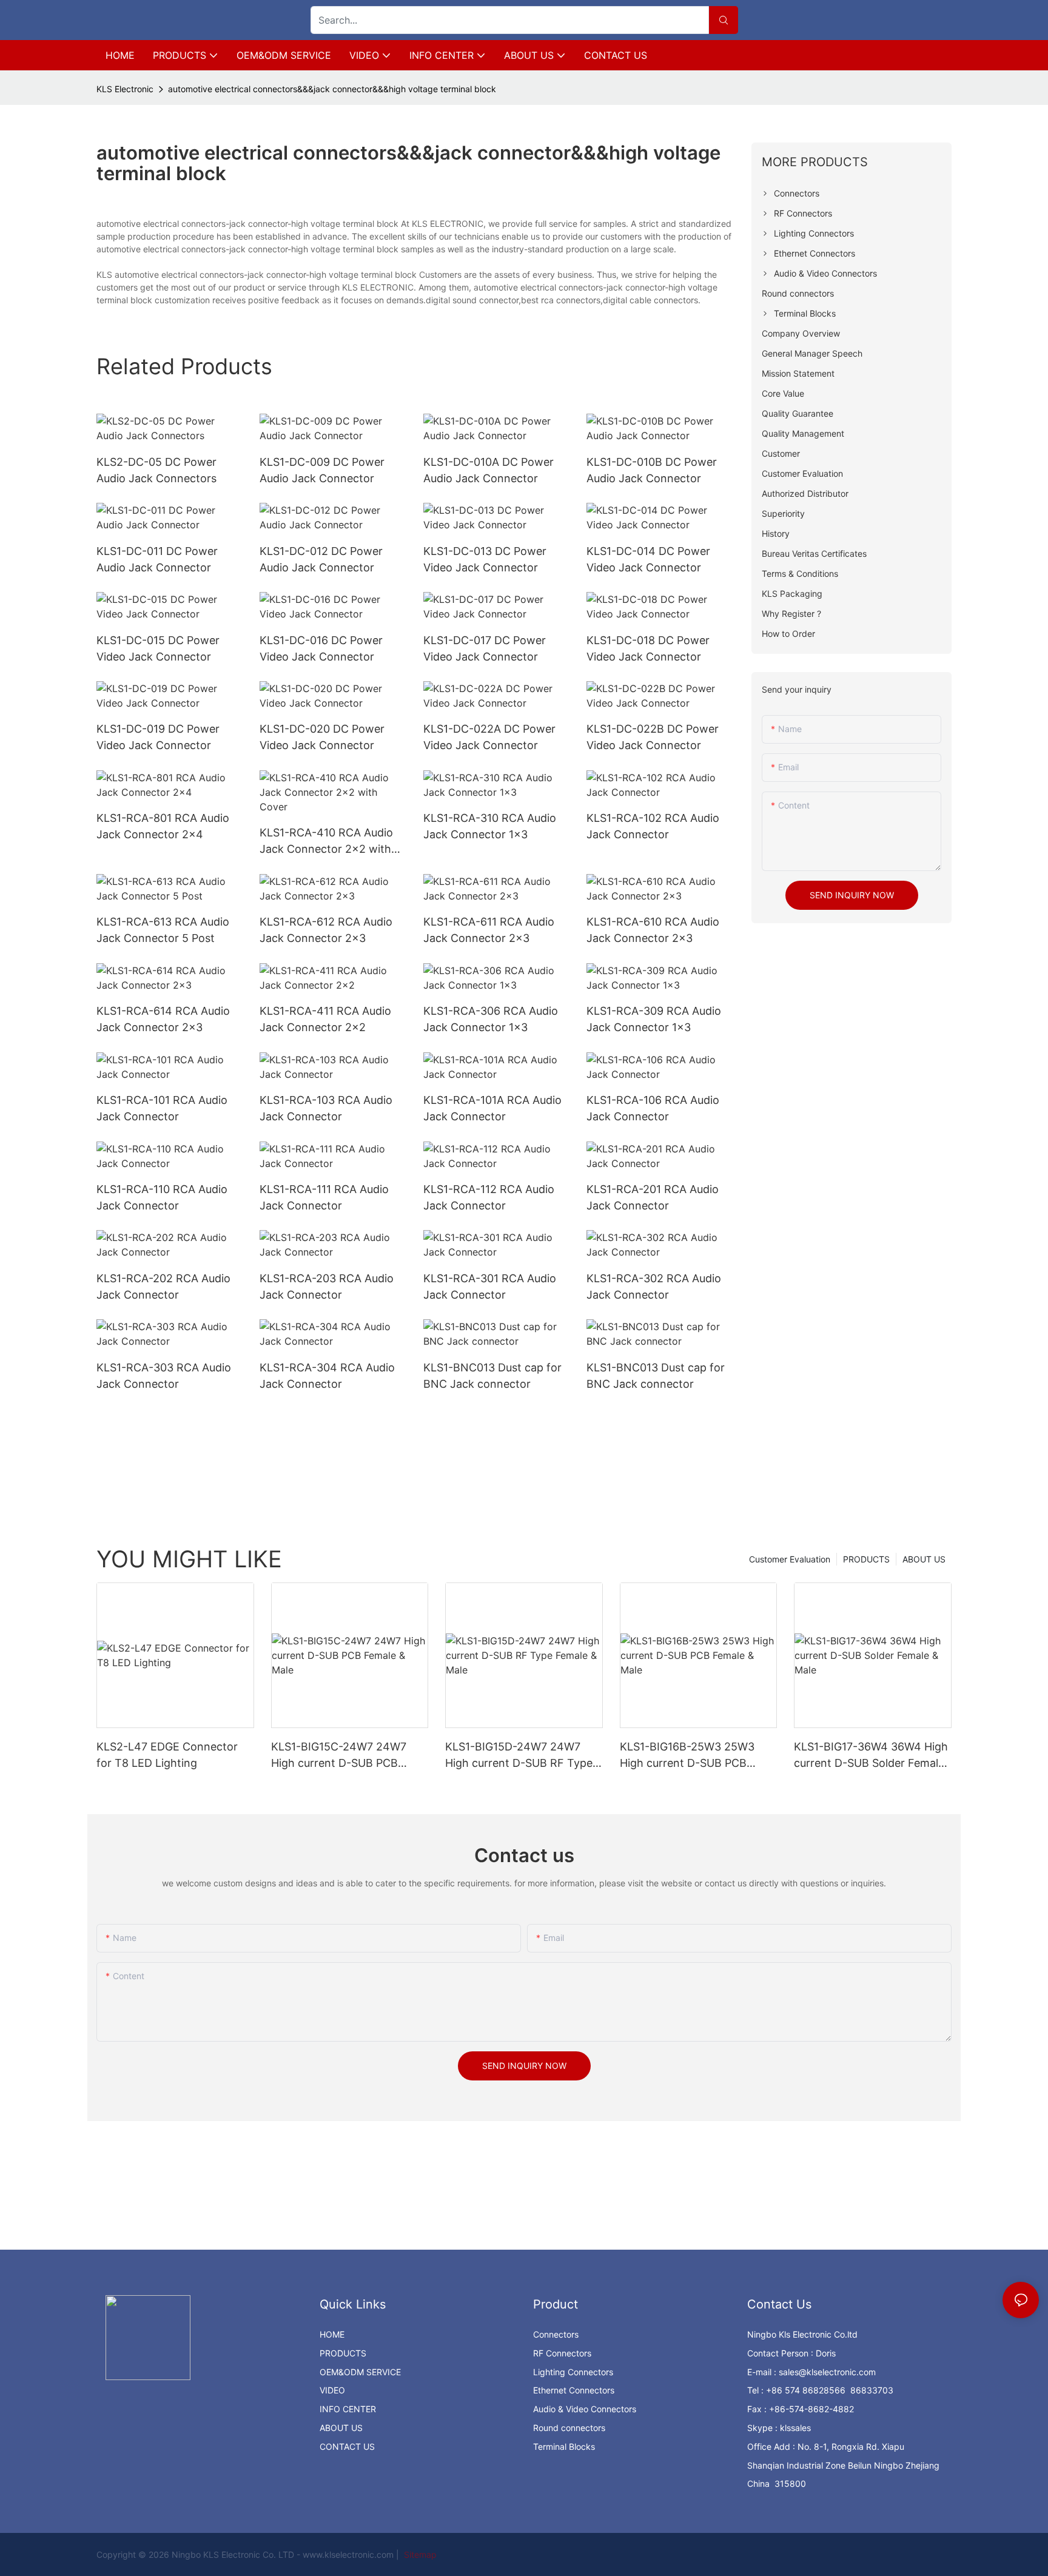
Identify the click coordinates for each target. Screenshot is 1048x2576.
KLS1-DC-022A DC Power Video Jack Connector (489, 737)
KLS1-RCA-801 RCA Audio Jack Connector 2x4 (163, 826)
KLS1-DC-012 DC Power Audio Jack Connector (321, 559)
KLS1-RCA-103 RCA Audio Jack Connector (326, 1108)
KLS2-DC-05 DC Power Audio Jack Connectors (156, 470)
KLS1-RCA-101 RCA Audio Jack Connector (162, 1108)
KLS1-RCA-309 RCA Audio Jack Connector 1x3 (654, 1019)
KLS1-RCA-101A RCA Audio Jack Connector (492, 1108)
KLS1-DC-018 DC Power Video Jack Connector (648, 648)
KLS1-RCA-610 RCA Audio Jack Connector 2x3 (653, 930)
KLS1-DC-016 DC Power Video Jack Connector (321, 648)
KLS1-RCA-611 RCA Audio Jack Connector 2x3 (489, 930)
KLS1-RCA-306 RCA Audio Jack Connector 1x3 (491, 1019)
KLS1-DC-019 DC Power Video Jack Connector (158, 737)
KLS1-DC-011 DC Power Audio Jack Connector (157, 559)
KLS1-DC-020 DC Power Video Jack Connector (322, 737)
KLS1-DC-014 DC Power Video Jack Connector (648, 559)
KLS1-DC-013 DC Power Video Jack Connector (485, 559)
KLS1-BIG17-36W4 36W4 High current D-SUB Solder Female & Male (871, 1756)
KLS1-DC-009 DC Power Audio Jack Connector (322, 470)
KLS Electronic (125, 89)
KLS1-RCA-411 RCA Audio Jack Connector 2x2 (325, 1019)
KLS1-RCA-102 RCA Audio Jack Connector (653, 826)
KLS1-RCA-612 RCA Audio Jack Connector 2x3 (326, 930)
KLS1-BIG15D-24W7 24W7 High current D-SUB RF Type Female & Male (519, 1756)
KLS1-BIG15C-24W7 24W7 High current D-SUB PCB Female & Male (339, 1756)
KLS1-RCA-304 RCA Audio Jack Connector (327, 1376)
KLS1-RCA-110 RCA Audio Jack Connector (162, 1197)
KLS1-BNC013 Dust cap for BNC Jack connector (492, 1376)
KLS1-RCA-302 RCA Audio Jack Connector (654, 1286)
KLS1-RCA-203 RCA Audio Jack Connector (327, 1286)
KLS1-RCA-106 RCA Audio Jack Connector (653, 1108)
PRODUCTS (866, 1559)
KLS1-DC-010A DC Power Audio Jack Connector (489, 470)
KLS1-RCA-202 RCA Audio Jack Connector (163, 1286)
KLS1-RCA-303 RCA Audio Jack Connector (164, 1376)
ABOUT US (924, 1559)
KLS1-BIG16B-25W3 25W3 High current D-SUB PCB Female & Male (687, 1756)
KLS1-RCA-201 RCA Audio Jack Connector (653, 1197)
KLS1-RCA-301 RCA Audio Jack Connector (490, 1286)
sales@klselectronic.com (827, 2372)
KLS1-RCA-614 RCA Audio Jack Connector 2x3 (163, 1019)
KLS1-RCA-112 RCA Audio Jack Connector (489, 1197)
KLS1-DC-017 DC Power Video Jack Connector (485, 648)
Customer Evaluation (790, 1559)
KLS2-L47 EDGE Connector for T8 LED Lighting (167, 1755)
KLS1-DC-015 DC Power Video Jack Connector (158, 648)
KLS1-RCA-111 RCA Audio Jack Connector (324, 1197)
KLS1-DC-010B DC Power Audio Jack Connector (652, 470)
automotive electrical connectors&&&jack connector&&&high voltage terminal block (332, 89)
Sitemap (419, 2554)
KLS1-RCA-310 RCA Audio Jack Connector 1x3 (490, 826)
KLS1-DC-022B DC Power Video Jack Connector (653, 737)
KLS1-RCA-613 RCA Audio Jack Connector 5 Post (163, 930)
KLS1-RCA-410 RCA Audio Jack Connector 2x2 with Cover (326, 842)
